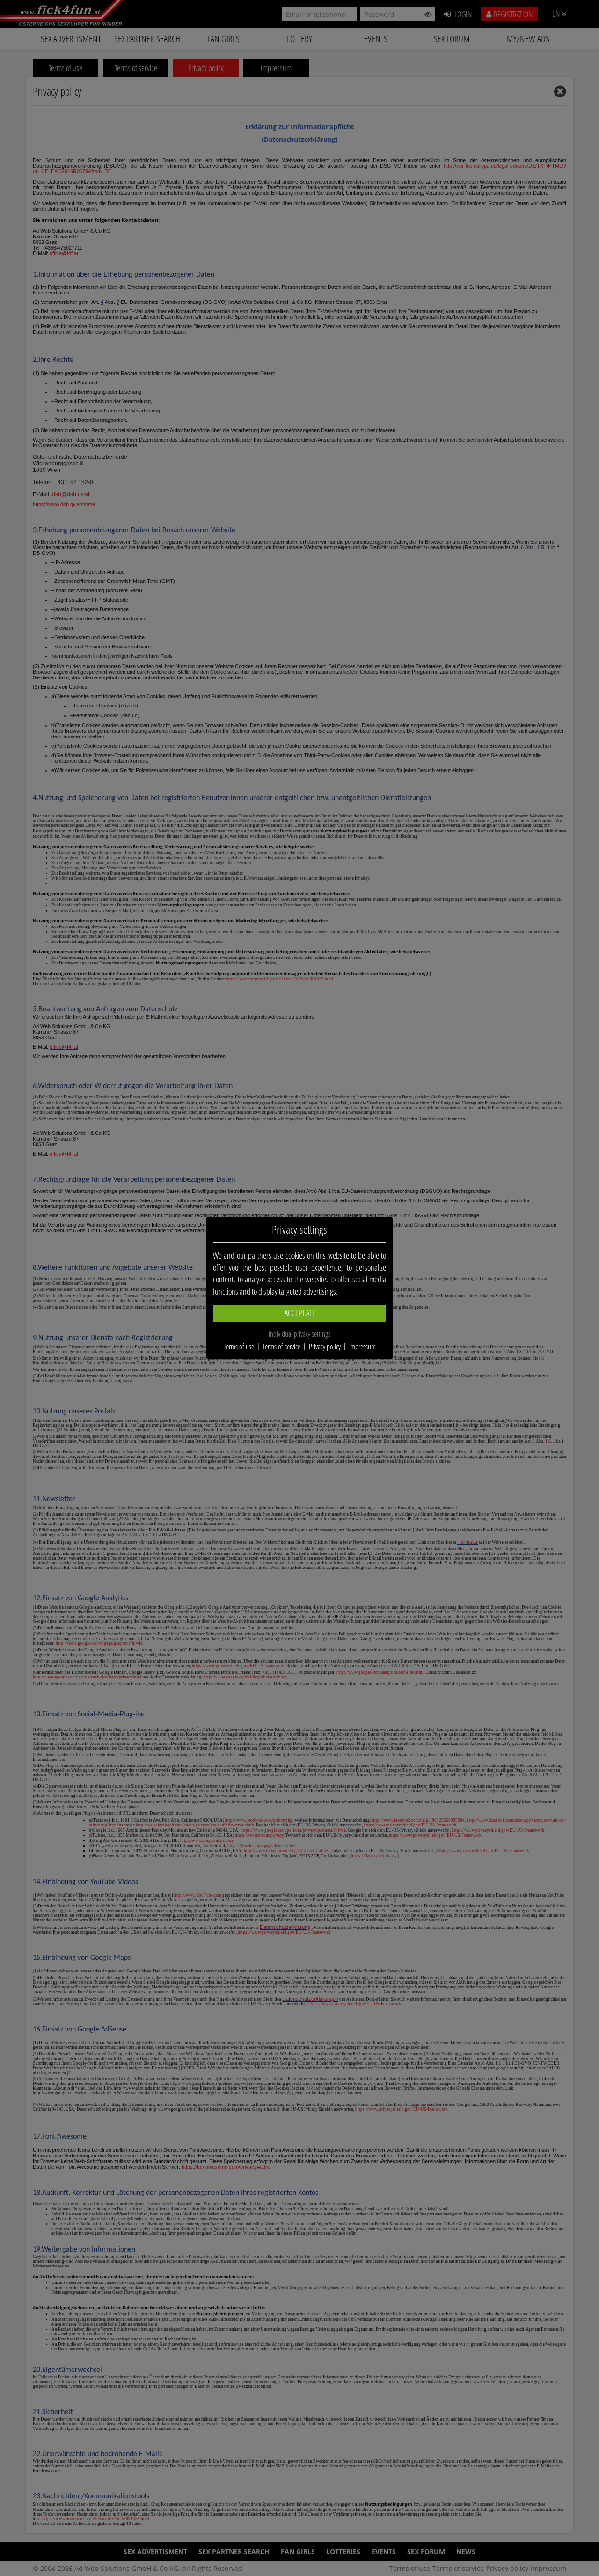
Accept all (300, 1313)
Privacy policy (325, 1347)
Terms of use (239, 1347)
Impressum (362, 1347)
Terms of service (281, 1347)
